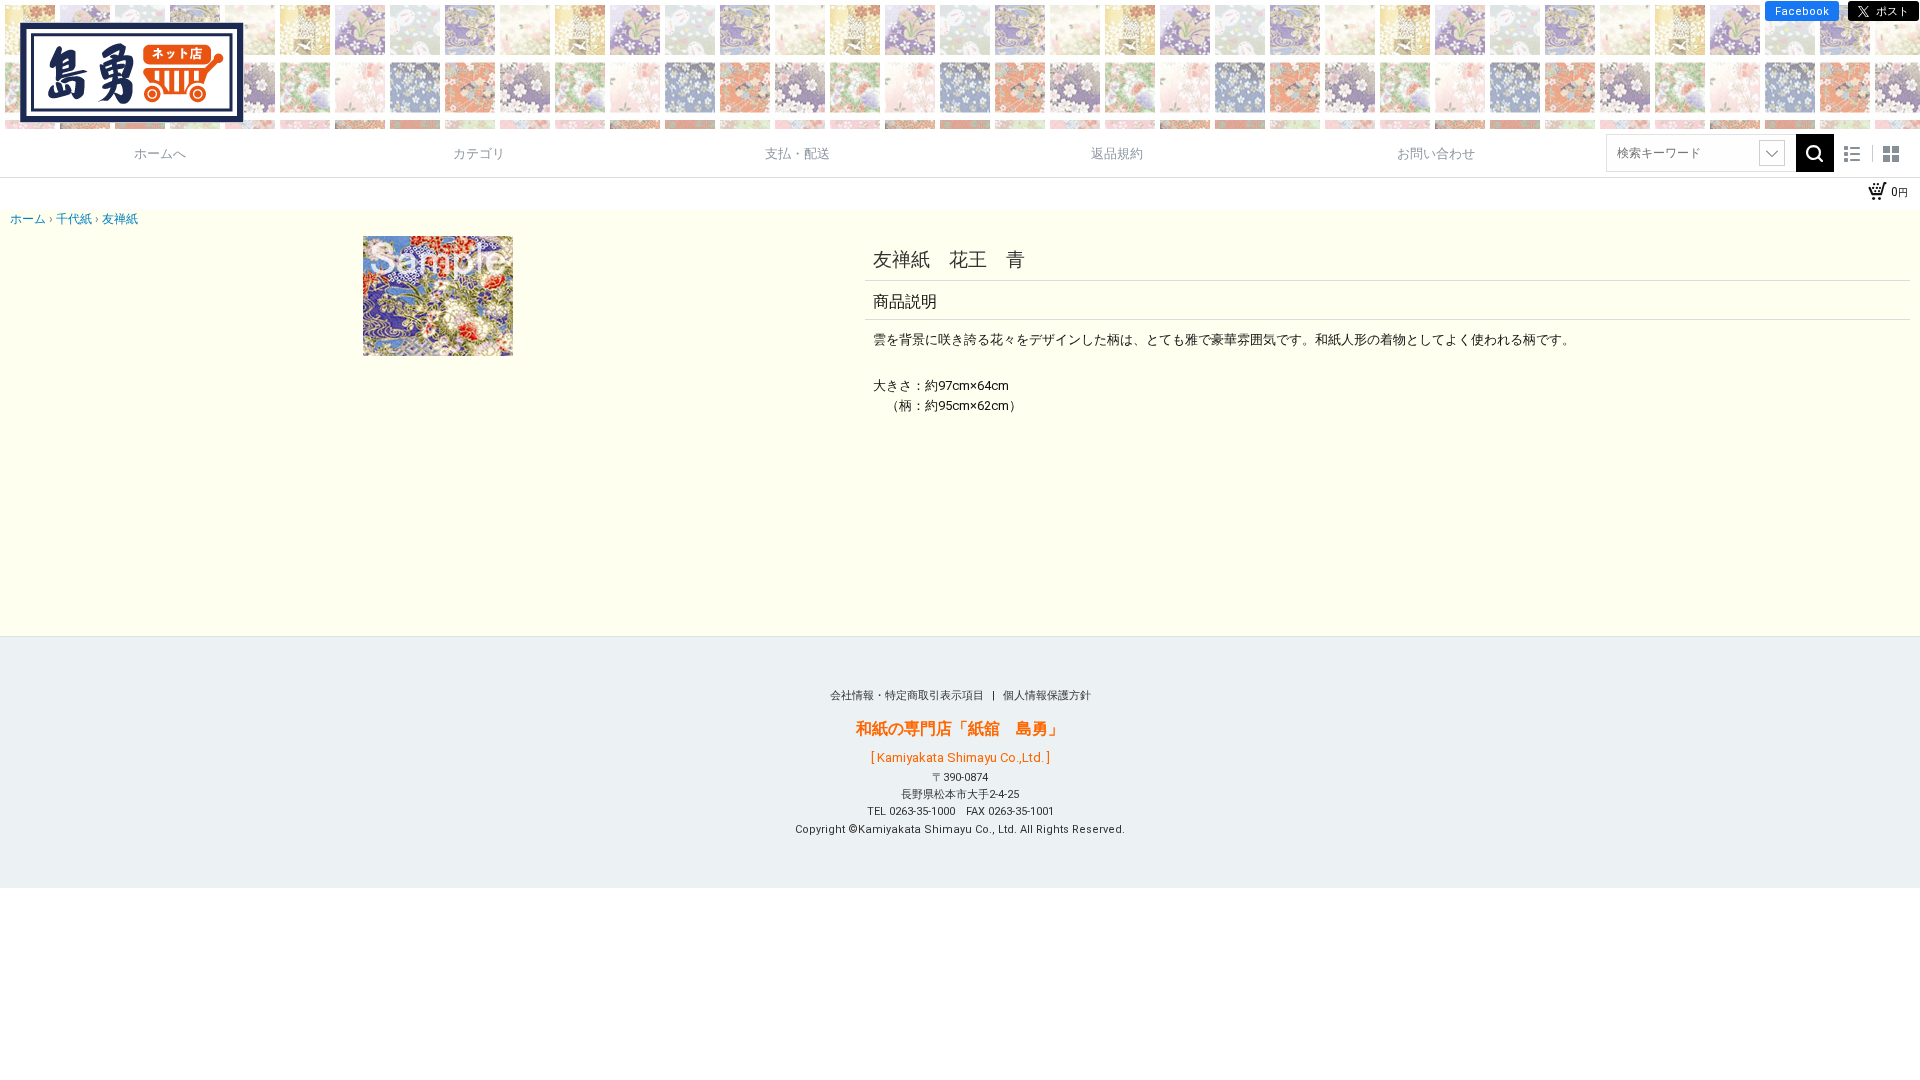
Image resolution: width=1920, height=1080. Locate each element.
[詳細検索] (1772, 153)
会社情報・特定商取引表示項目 (908, 695)
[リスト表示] (1852, 153)
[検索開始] (1815, 153)
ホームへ (160, 153)
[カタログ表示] (1891, 153)
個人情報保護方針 (1047, 695)
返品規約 (1117, 153)
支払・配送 (797, 153)
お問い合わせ (1436, 153)
